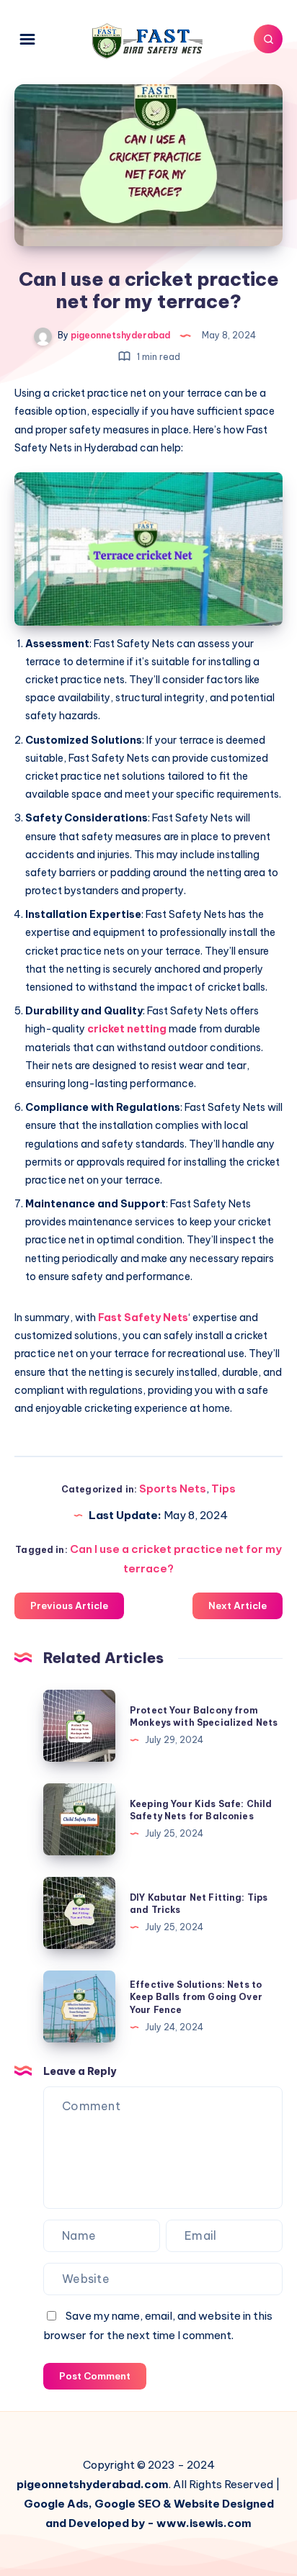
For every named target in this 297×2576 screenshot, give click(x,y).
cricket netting (127, 1029)
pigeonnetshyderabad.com (93, 2484)
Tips (223, 1489)
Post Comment (95, 2376)
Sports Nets (173, 1489)
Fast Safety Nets (143, 1318)
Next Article (238, 1606)
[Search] (268, 39)
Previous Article (69, 1606)
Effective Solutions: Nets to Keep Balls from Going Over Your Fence (196, 1997)
